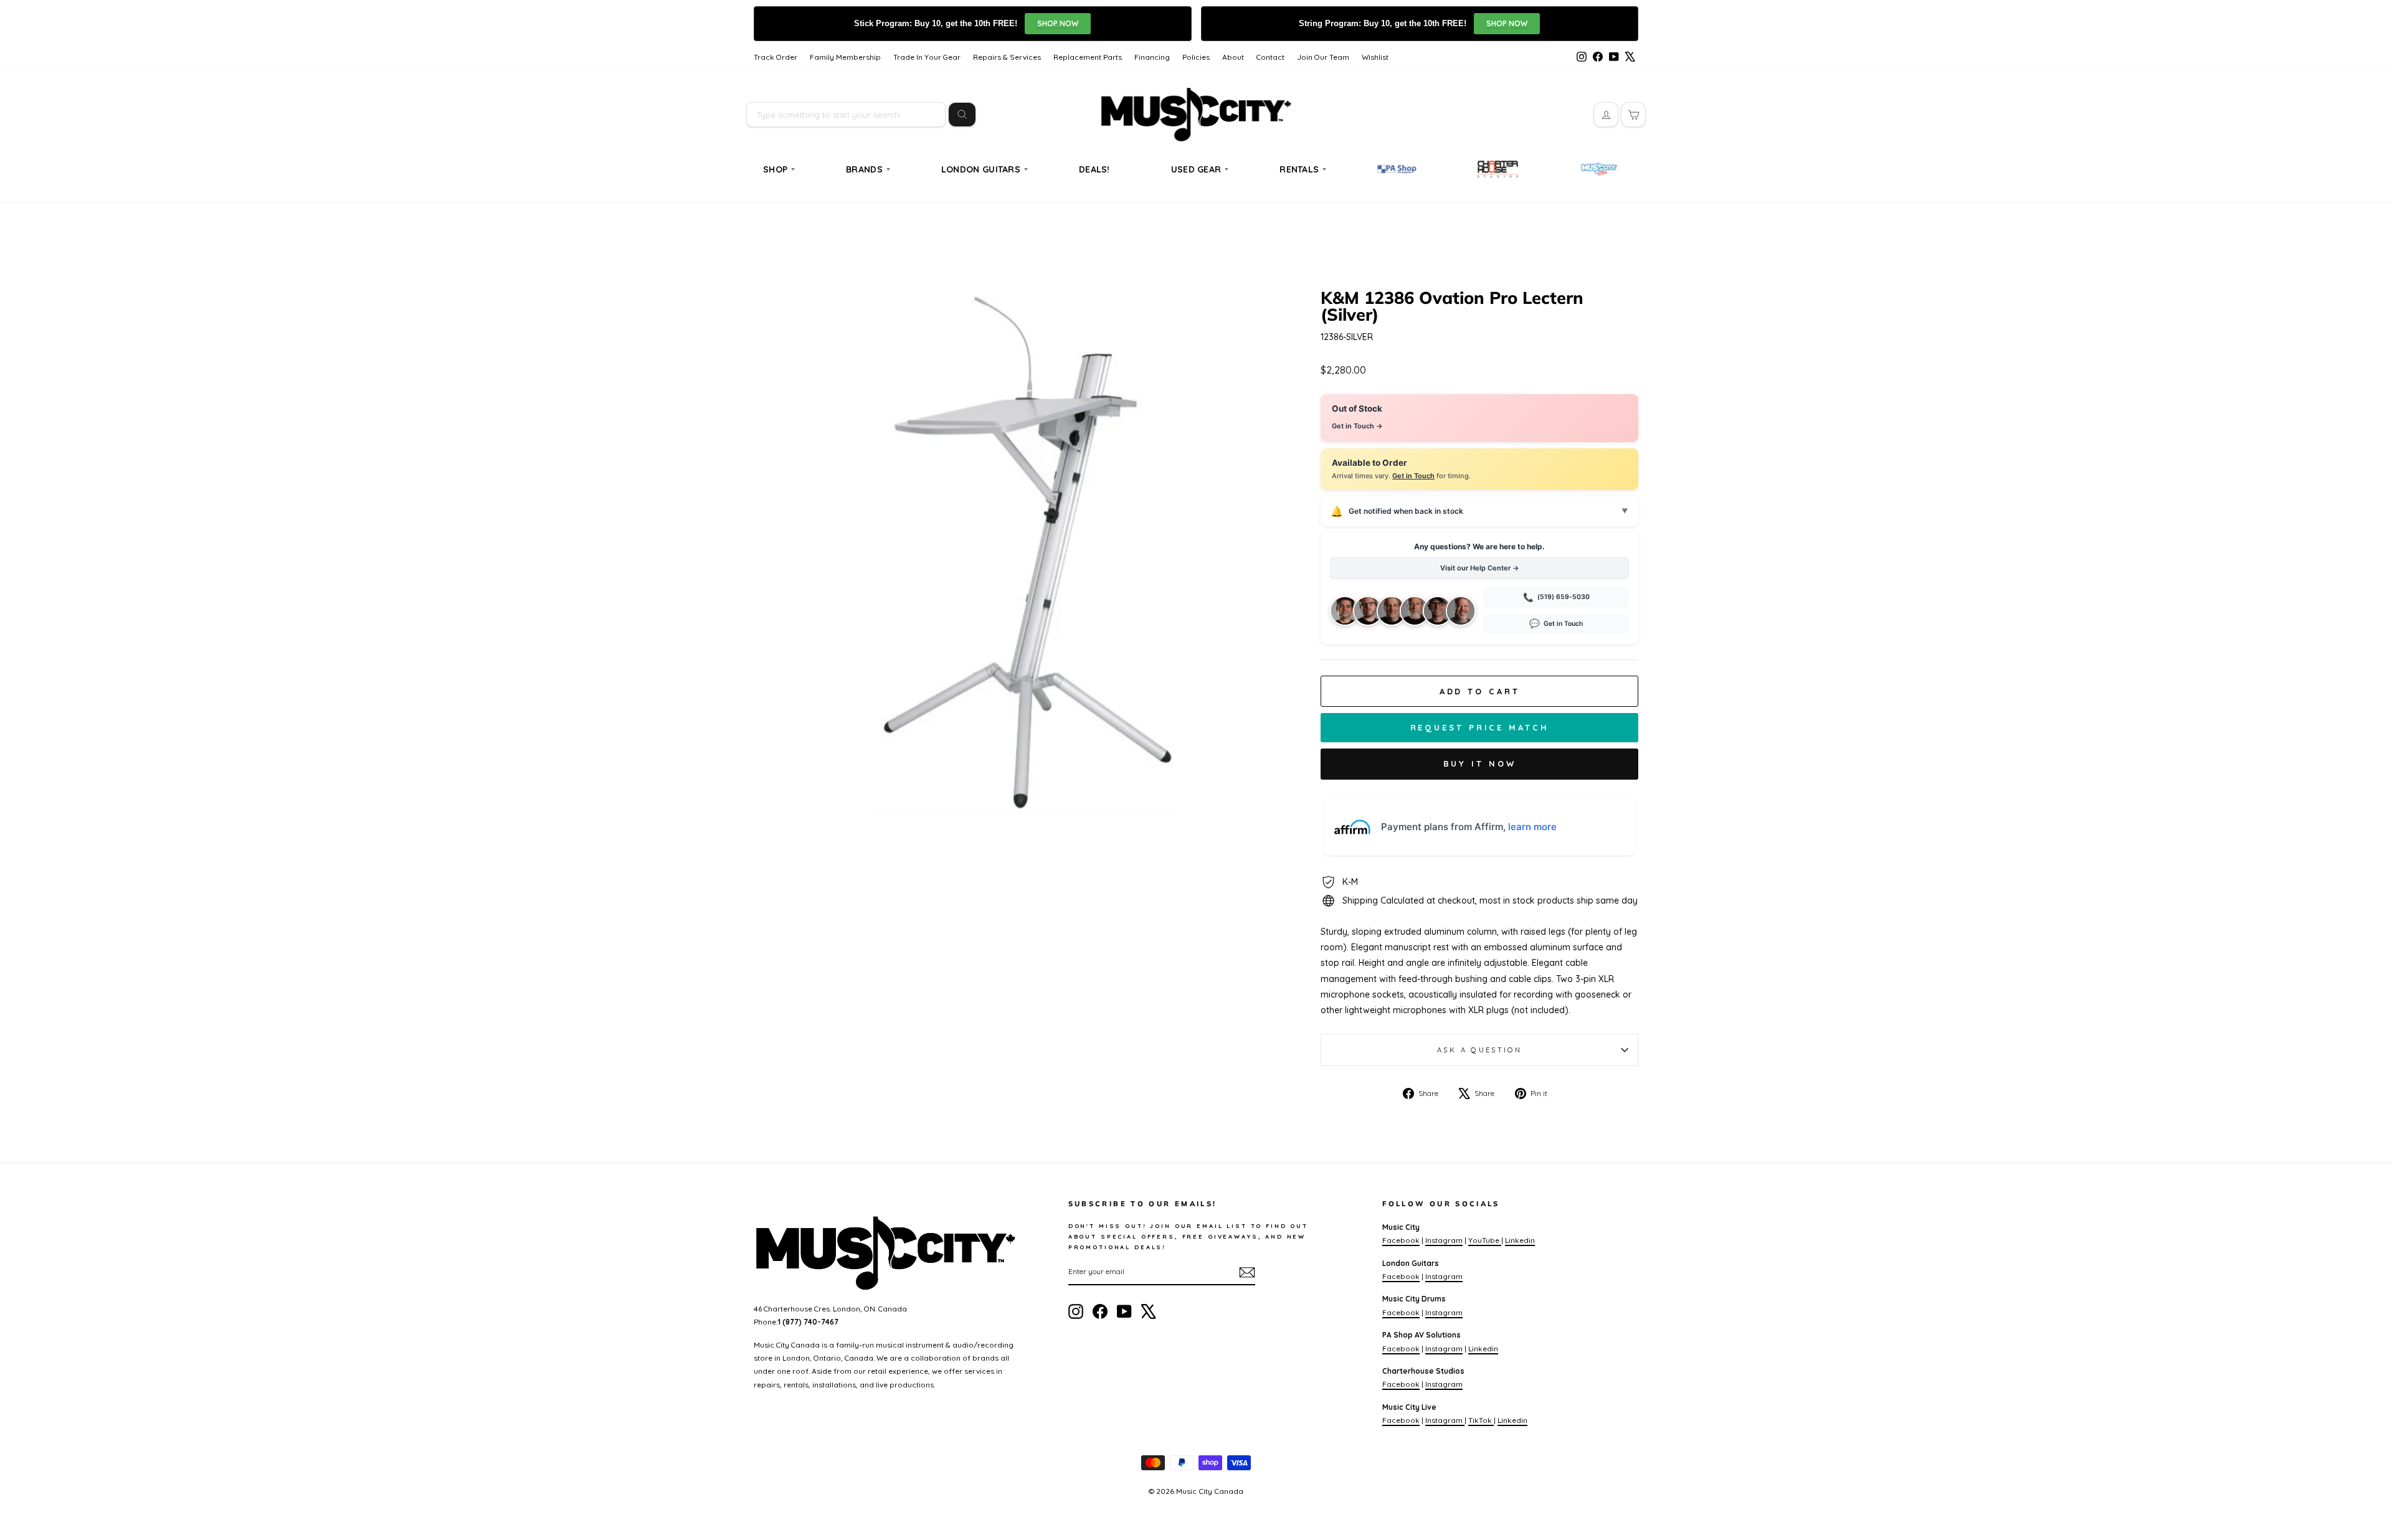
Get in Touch (1413, 476)
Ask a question (1479, 1050)
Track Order (776, 57)
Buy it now (1480, 763)
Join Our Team (1323, 57)
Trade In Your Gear (927, 57)
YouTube (1485, 1240)
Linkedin (1520, 1240)
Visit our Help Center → (1480, 568)
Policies (1196, 57)
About (1233, 57)
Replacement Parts (1088, 57)
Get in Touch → (1357, 426)
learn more (1532, 827)
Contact (1270, 57)
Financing (1152, 57)
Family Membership (845, 57)
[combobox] (846, 115)
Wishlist (1375, 57)
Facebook (1401, 1240)
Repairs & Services (1007, 57)
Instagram (1444, 1240)
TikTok (1481, 1420)
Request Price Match (1480, 727)
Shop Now (1058, 23)
